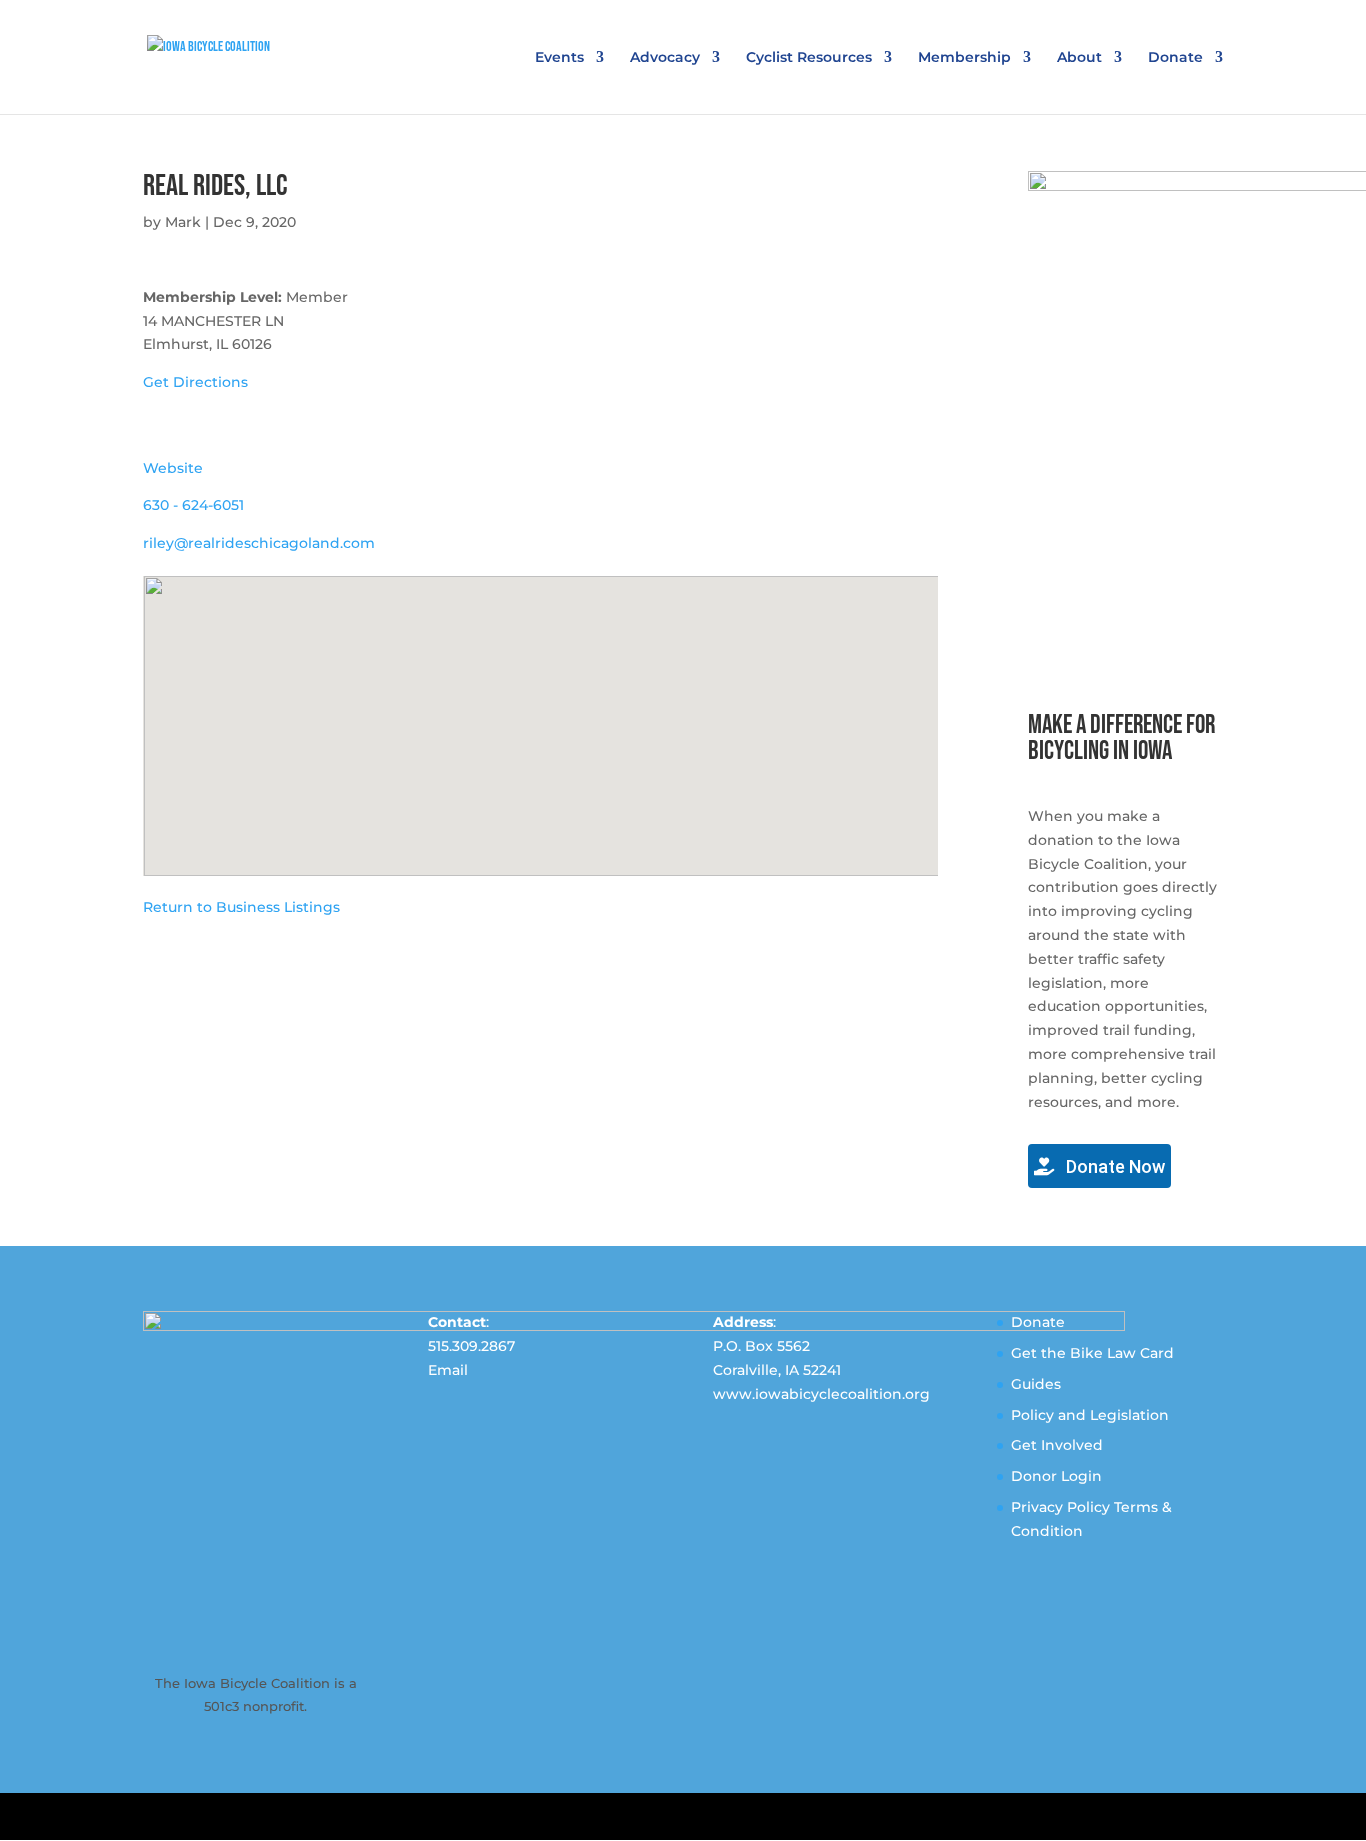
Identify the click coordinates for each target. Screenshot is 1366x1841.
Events (559, 58)
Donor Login (1056, 1476)
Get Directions (195, 382)
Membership (964, 58)
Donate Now (1113, 1166)
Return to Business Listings (241, 907)
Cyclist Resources (809, 58)
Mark (183, 222)
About (1079, 58)
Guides (1036, 1384)
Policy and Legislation (1090, 1415)
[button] (541, 714)
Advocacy (665, 58)
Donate (1175, 58)
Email (448, 1370)
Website (173, 468)
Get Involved (1057, 1445)
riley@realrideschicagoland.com (259, 543)
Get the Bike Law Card (1092, 1353)
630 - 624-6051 (193, 505)
